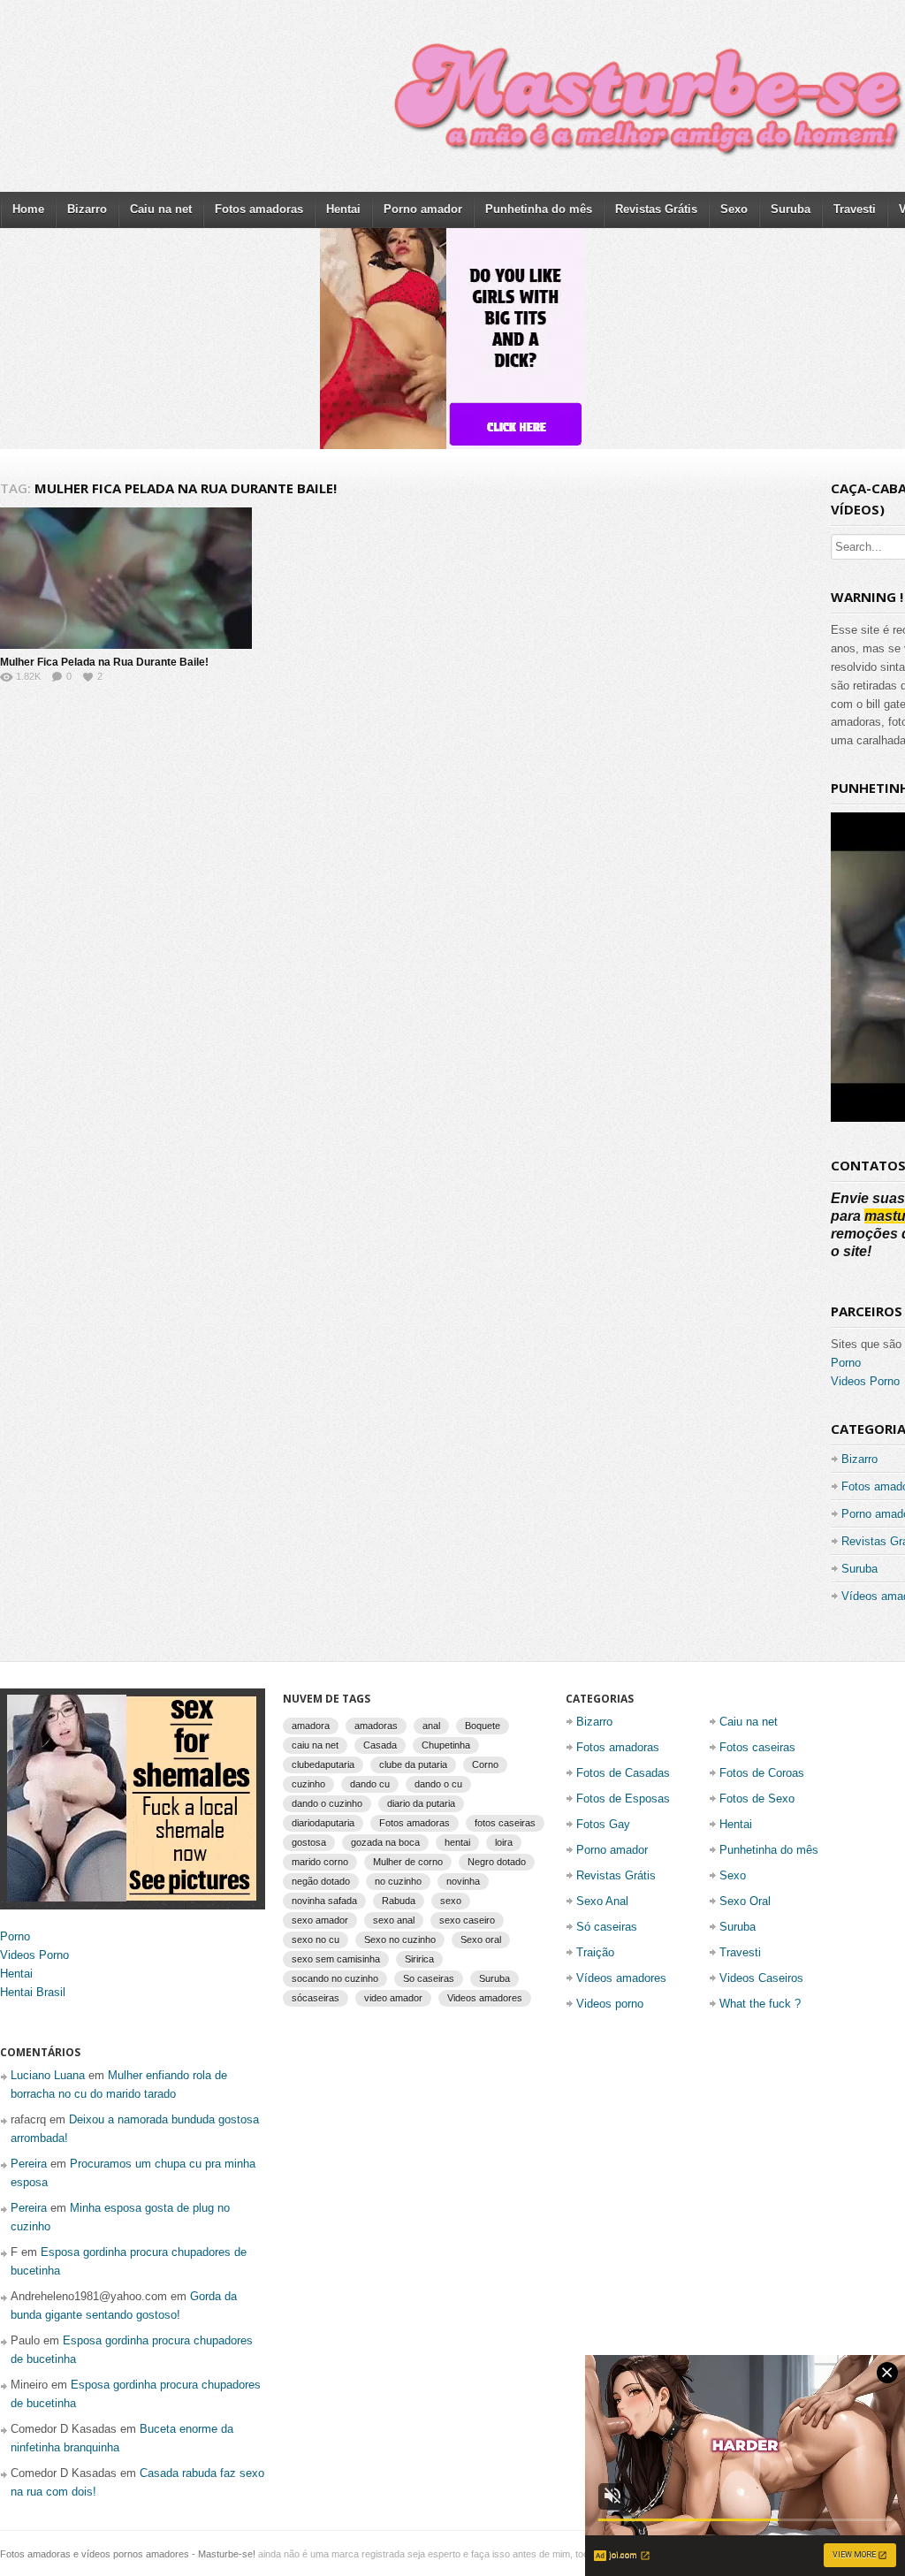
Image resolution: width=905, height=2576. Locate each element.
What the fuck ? (760, 2004)
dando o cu (438, 1784)
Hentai (343, 209)
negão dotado (321, 1881)
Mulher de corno (408, 1862)
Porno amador (423, 209)
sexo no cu (316, 1940)
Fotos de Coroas (762, 1773)
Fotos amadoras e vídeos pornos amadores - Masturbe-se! (128, 2554)
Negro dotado (497, 1862)
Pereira (29, 2164)
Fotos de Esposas (623, 1799)
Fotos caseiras (757, 1747)
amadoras (376, 1726)
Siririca (419, 1959)
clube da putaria (413, 1764)
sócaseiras (316, 1998)
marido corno (320, 1862)
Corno (485, 1764)
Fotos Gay (603, 1824)
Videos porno (610, 2004)
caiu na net (315, 1745)
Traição (595, 1952)
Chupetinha (446, 1745)
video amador (393, 1998)
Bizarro (87, 209)
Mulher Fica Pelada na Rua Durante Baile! (104, 662)
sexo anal (394, 1920)
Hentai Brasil (33, 1992)
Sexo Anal (602, 1901)
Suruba (791, 209)
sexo (451, 1901)
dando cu (370, 1784)
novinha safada (324, 1901)
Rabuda (399, 1901)
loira (504, 1842)
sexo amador (320, 1920)
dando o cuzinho (327, 1803)
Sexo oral (481, 1940)
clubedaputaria (323, 1764)
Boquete (483, 1726)
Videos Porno (865, 1381)
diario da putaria (421, 1803)
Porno (846, 1363)
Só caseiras (607, 1927)
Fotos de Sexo (757, 1799)
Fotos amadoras (259, 209)
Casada (380, 1745)
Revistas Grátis (656, 209)
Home (28, 209)
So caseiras (429, 1978)
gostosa (309, 1842)
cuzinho (308, 1784)
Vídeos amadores (621, 1978)
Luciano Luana (48, 2075)
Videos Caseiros (761, 1978)
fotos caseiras (505, 1823)
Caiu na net (161, 209)
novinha (463, 1881)
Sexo (734, 209)
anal (431, 1726)
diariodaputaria (323, 1823)
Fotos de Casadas (623, 1773)
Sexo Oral (745, 1901)
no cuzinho (398, 1881)
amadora (311, 1726)
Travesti (855, 209)
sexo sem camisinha (336, 1959)
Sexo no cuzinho (400, 1940)
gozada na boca (385, 1842)
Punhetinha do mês (539, 209)
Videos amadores (485, 1998)
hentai (457, 1842)
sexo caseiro (467, 1920)
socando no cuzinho (335, 1978)
